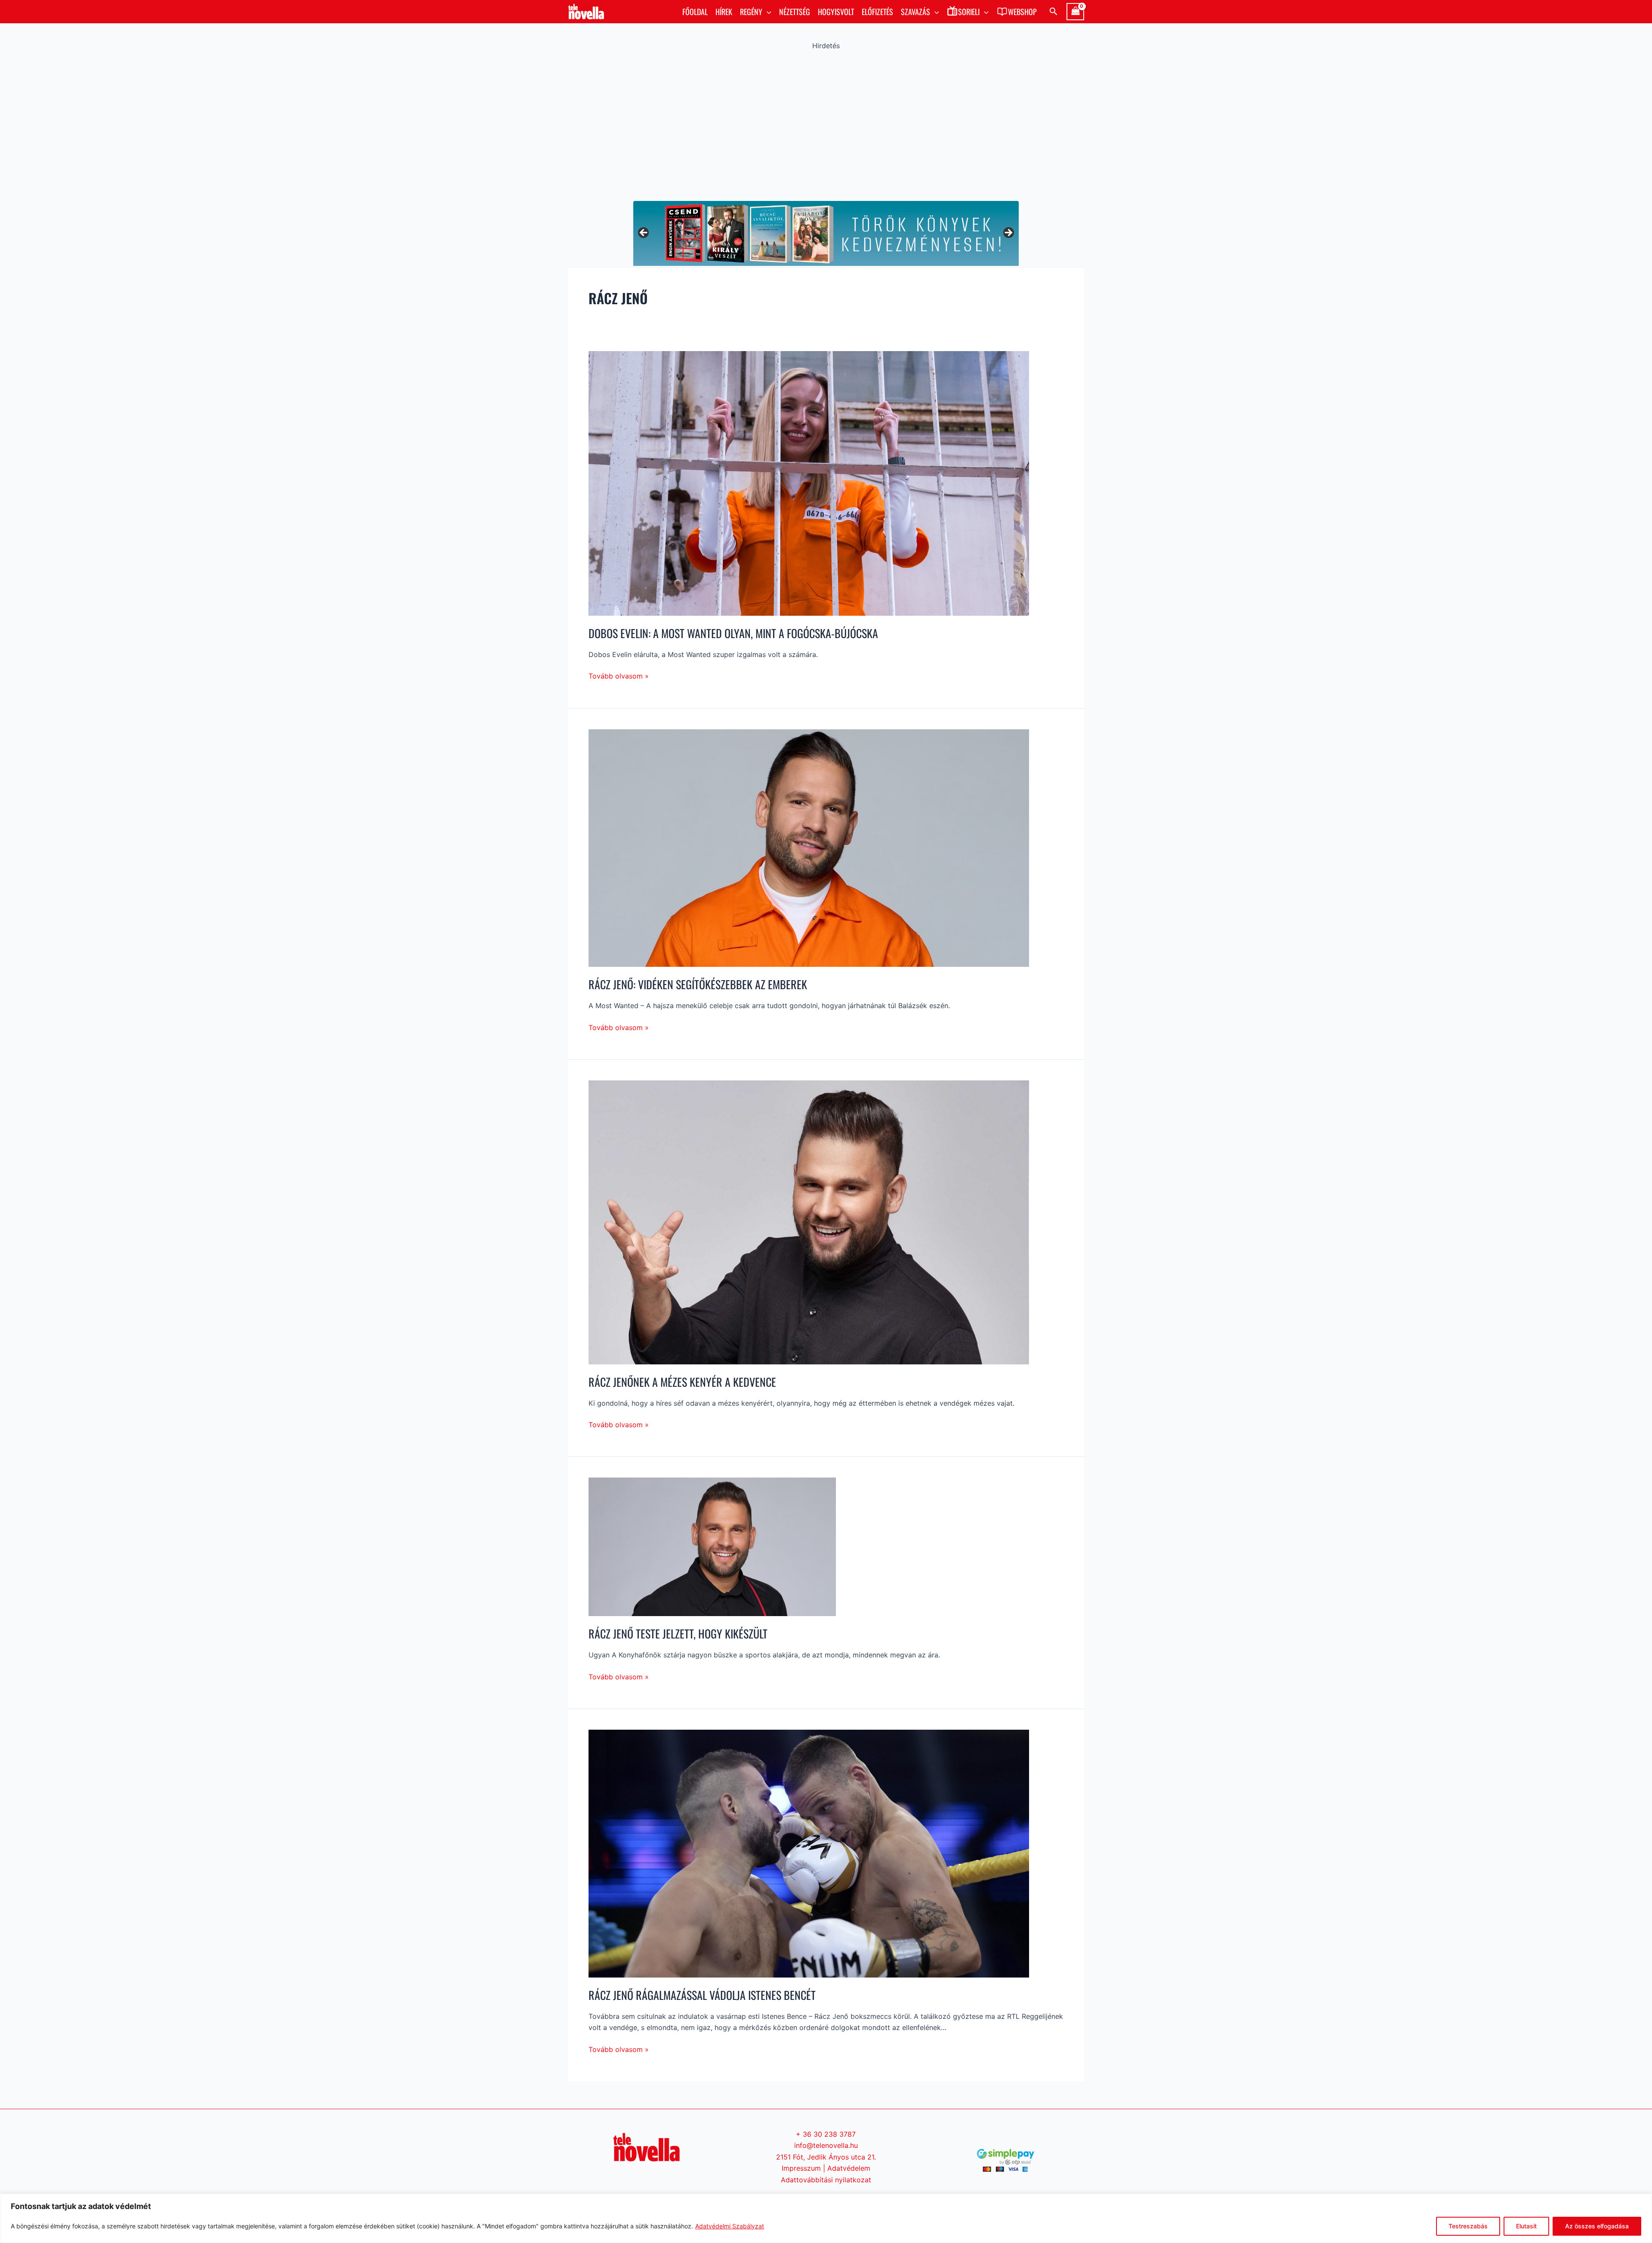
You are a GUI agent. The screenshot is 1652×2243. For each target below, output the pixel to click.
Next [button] (1008, 233)
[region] (826, 2218)
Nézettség (795, 12)
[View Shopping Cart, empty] (1075, 12)
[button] (767, 12)
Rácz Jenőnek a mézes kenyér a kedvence (682, 1382)
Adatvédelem (849, 2168)
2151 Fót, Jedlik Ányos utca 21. (826, 2157)
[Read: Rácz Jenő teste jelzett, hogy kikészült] (712, 1546)
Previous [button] (644, 233)
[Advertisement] (826, 123)
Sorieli (969, 12)
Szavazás (915, 12)
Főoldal (695, 12)
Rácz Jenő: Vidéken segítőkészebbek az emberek (698, 984)
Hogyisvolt (836, 12)
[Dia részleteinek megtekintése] (826, 233)
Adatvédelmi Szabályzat (730, 2226)
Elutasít (1526, 2226)
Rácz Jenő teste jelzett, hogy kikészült (678, 1634)
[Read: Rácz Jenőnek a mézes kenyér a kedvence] (809, 1222)
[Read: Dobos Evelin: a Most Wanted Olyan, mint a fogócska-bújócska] (809, 483)
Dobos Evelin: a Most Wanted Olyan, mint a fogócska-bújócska (733, 633)
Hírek (724, 12)
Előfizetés (877, 12)
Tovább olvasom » (619, 675)
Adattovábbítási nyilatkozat (826, 2180)
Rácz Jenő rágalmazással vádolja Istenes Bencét (702, 1995)
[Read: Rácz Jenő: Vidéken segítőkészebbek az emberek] (809, 847)
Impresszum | (804, 2168)
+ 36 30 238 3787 (826, 2134)
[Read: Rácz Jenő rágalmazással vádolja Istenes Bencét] (809, 1853)
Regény (751, 12)
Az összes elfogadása (1597, 2226)
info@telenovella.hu (826, 2145)
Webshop (1022, 12)
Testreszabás (1468, 2226)
